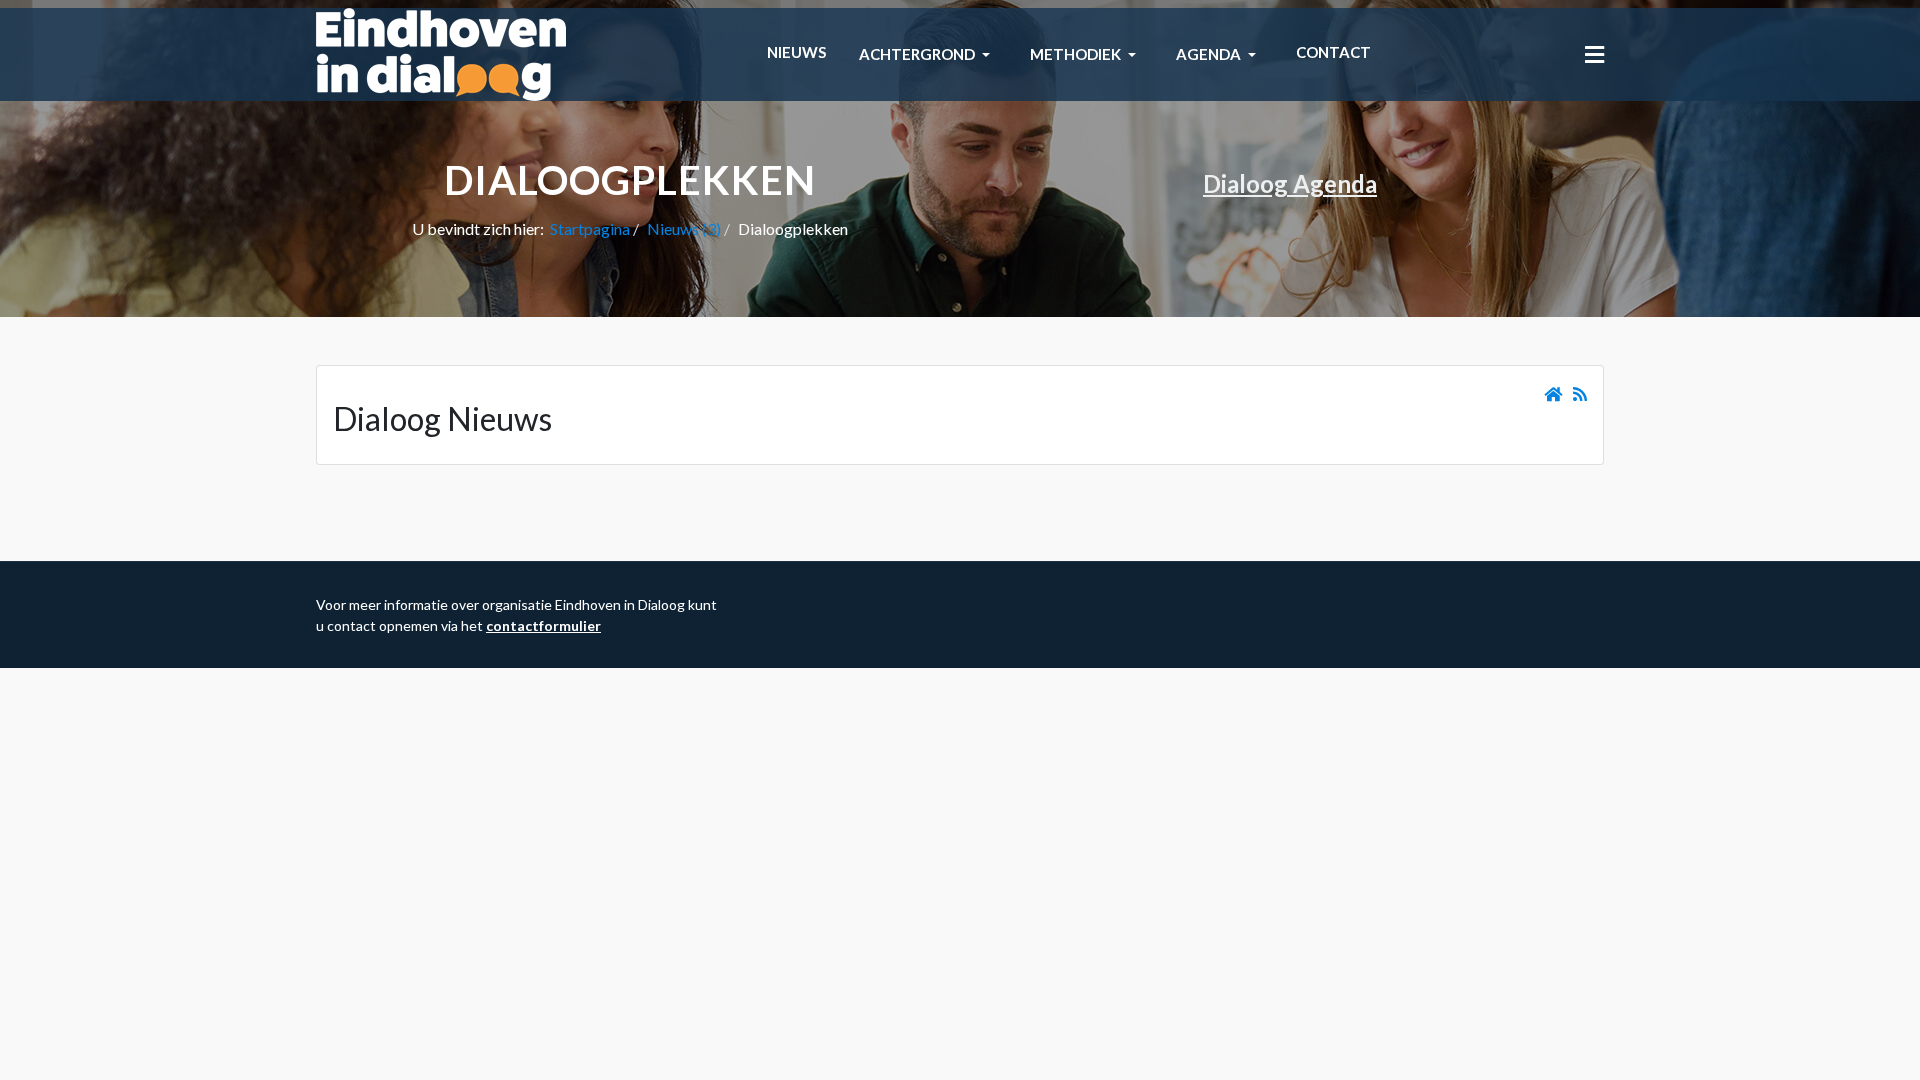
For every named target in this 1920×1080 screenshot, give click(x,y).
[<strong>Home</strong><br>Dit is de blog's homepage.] (1553, 394)
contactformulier (543, 625)
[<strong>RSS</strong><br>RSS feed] (1580, 394)
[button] (928, 55)
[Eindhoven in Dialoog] (441, 52)
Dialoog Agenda (1290, 183)
